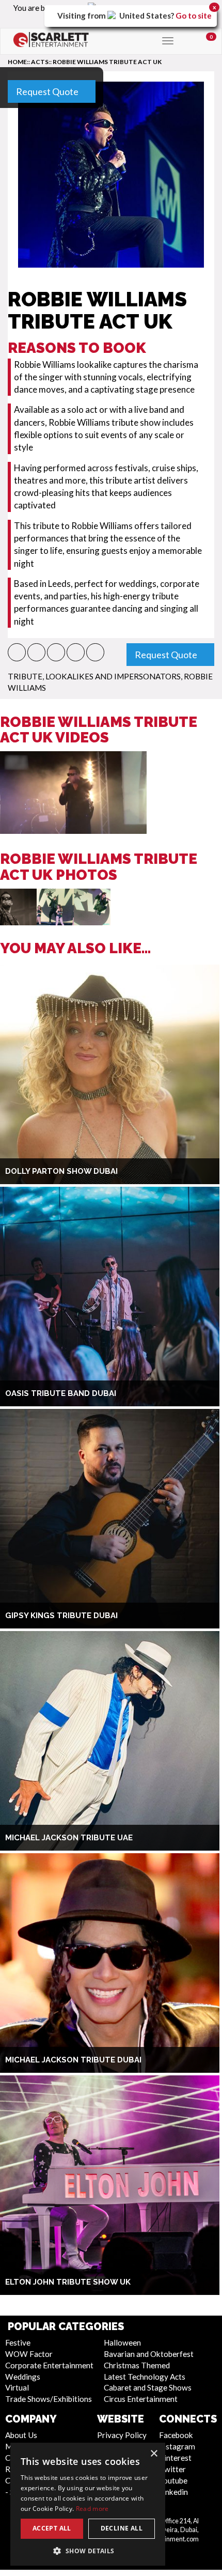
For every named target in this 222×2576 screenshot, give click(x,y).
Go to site (194, 15)
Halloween (122, 2342)
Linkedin (173, 2492)
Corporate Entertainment (49, 2365)
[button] (17, 652)
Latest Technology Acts (145, 2377)
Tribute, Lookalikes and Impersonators (94, 676)
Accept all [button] (52, 2528)
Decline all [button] (122, 2528)
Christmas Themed (137, 2365)
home (17, 62)
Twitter (172, 2469)
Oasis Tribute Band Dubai (61, 1393)
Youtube (173, 2480)
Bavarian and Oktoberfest (149, 2354)
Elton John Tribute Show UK (68, 2282)
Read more (92, 2509)
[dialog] (88, 2504)
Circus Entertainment (141, 2399)
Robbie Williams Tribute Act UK (107, 62)
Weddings (23, 2377)
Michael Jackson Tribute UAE (69, 1838)
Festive (18, 2342)
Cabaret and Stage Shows (148, 2387)
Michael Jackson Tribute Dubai (73, 2060)
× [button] (154, 2454)
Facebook (176, 2435)
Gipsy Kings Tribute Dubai (61, 1616)
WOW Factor (29, 2354)
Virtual (17, 2387)
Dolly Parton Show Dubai (61, 1171)
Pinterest (175, 2458)
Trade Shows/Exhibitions (49, 2399)
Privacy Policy (122, 2435)
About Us (21, 2435)
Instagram (177, 2446)
